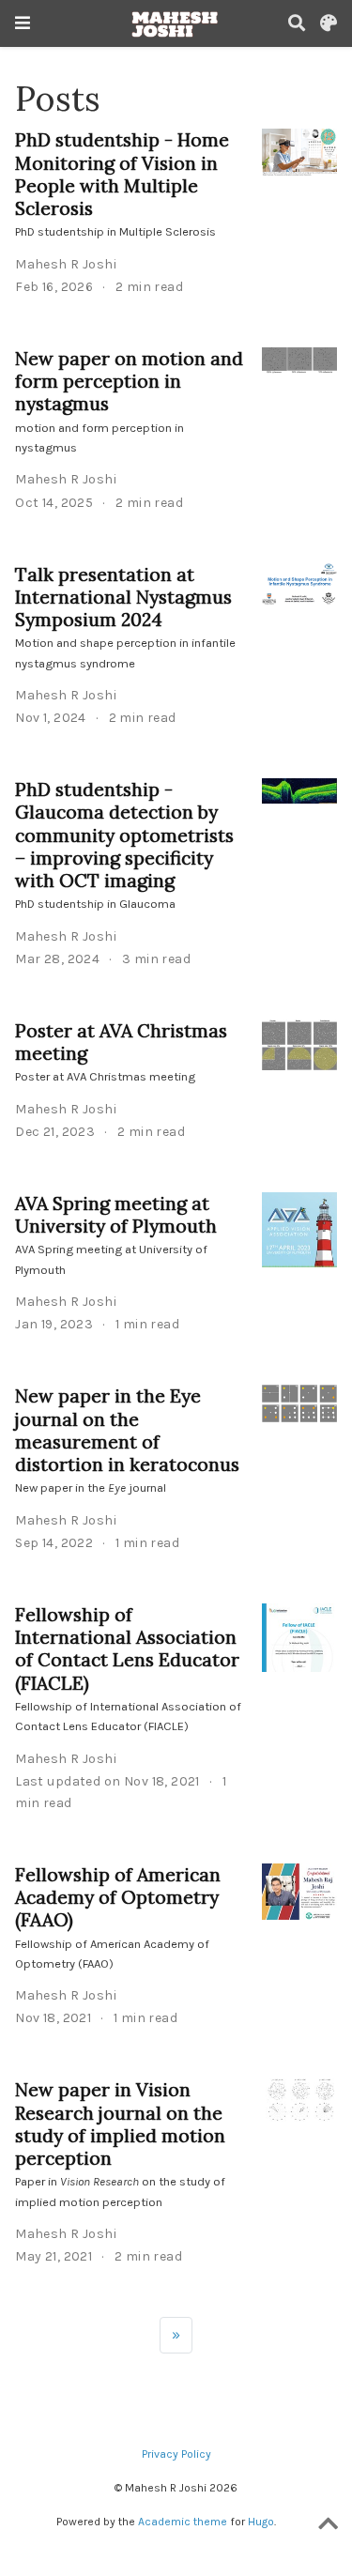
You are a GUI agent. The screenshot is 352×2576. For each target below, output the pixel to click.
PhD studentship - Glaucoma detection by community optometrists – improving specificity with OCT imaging (124, 835)
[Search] (297, 24)
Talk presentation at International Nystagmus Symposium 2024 (123, 597)
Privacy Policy (176, 2454)
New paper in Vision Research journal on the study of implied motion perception (120, 2124)
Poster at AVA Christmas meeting (121, 1042)
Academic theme (183, 2522)
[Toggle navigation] (23, 23)
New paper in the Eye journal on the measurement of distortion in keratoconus (127, 1430)
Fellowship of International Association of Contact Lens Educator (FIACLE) (127, 1648)
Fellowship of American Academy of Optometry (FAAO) (118, 1897)
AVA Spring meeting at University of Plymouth (116, 1214)
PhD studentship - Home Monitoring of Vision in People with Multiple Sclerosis (122, 174)
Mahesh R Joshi (66, 264)
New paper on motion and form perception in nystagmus (129, 381)
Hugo (261, 2522)
